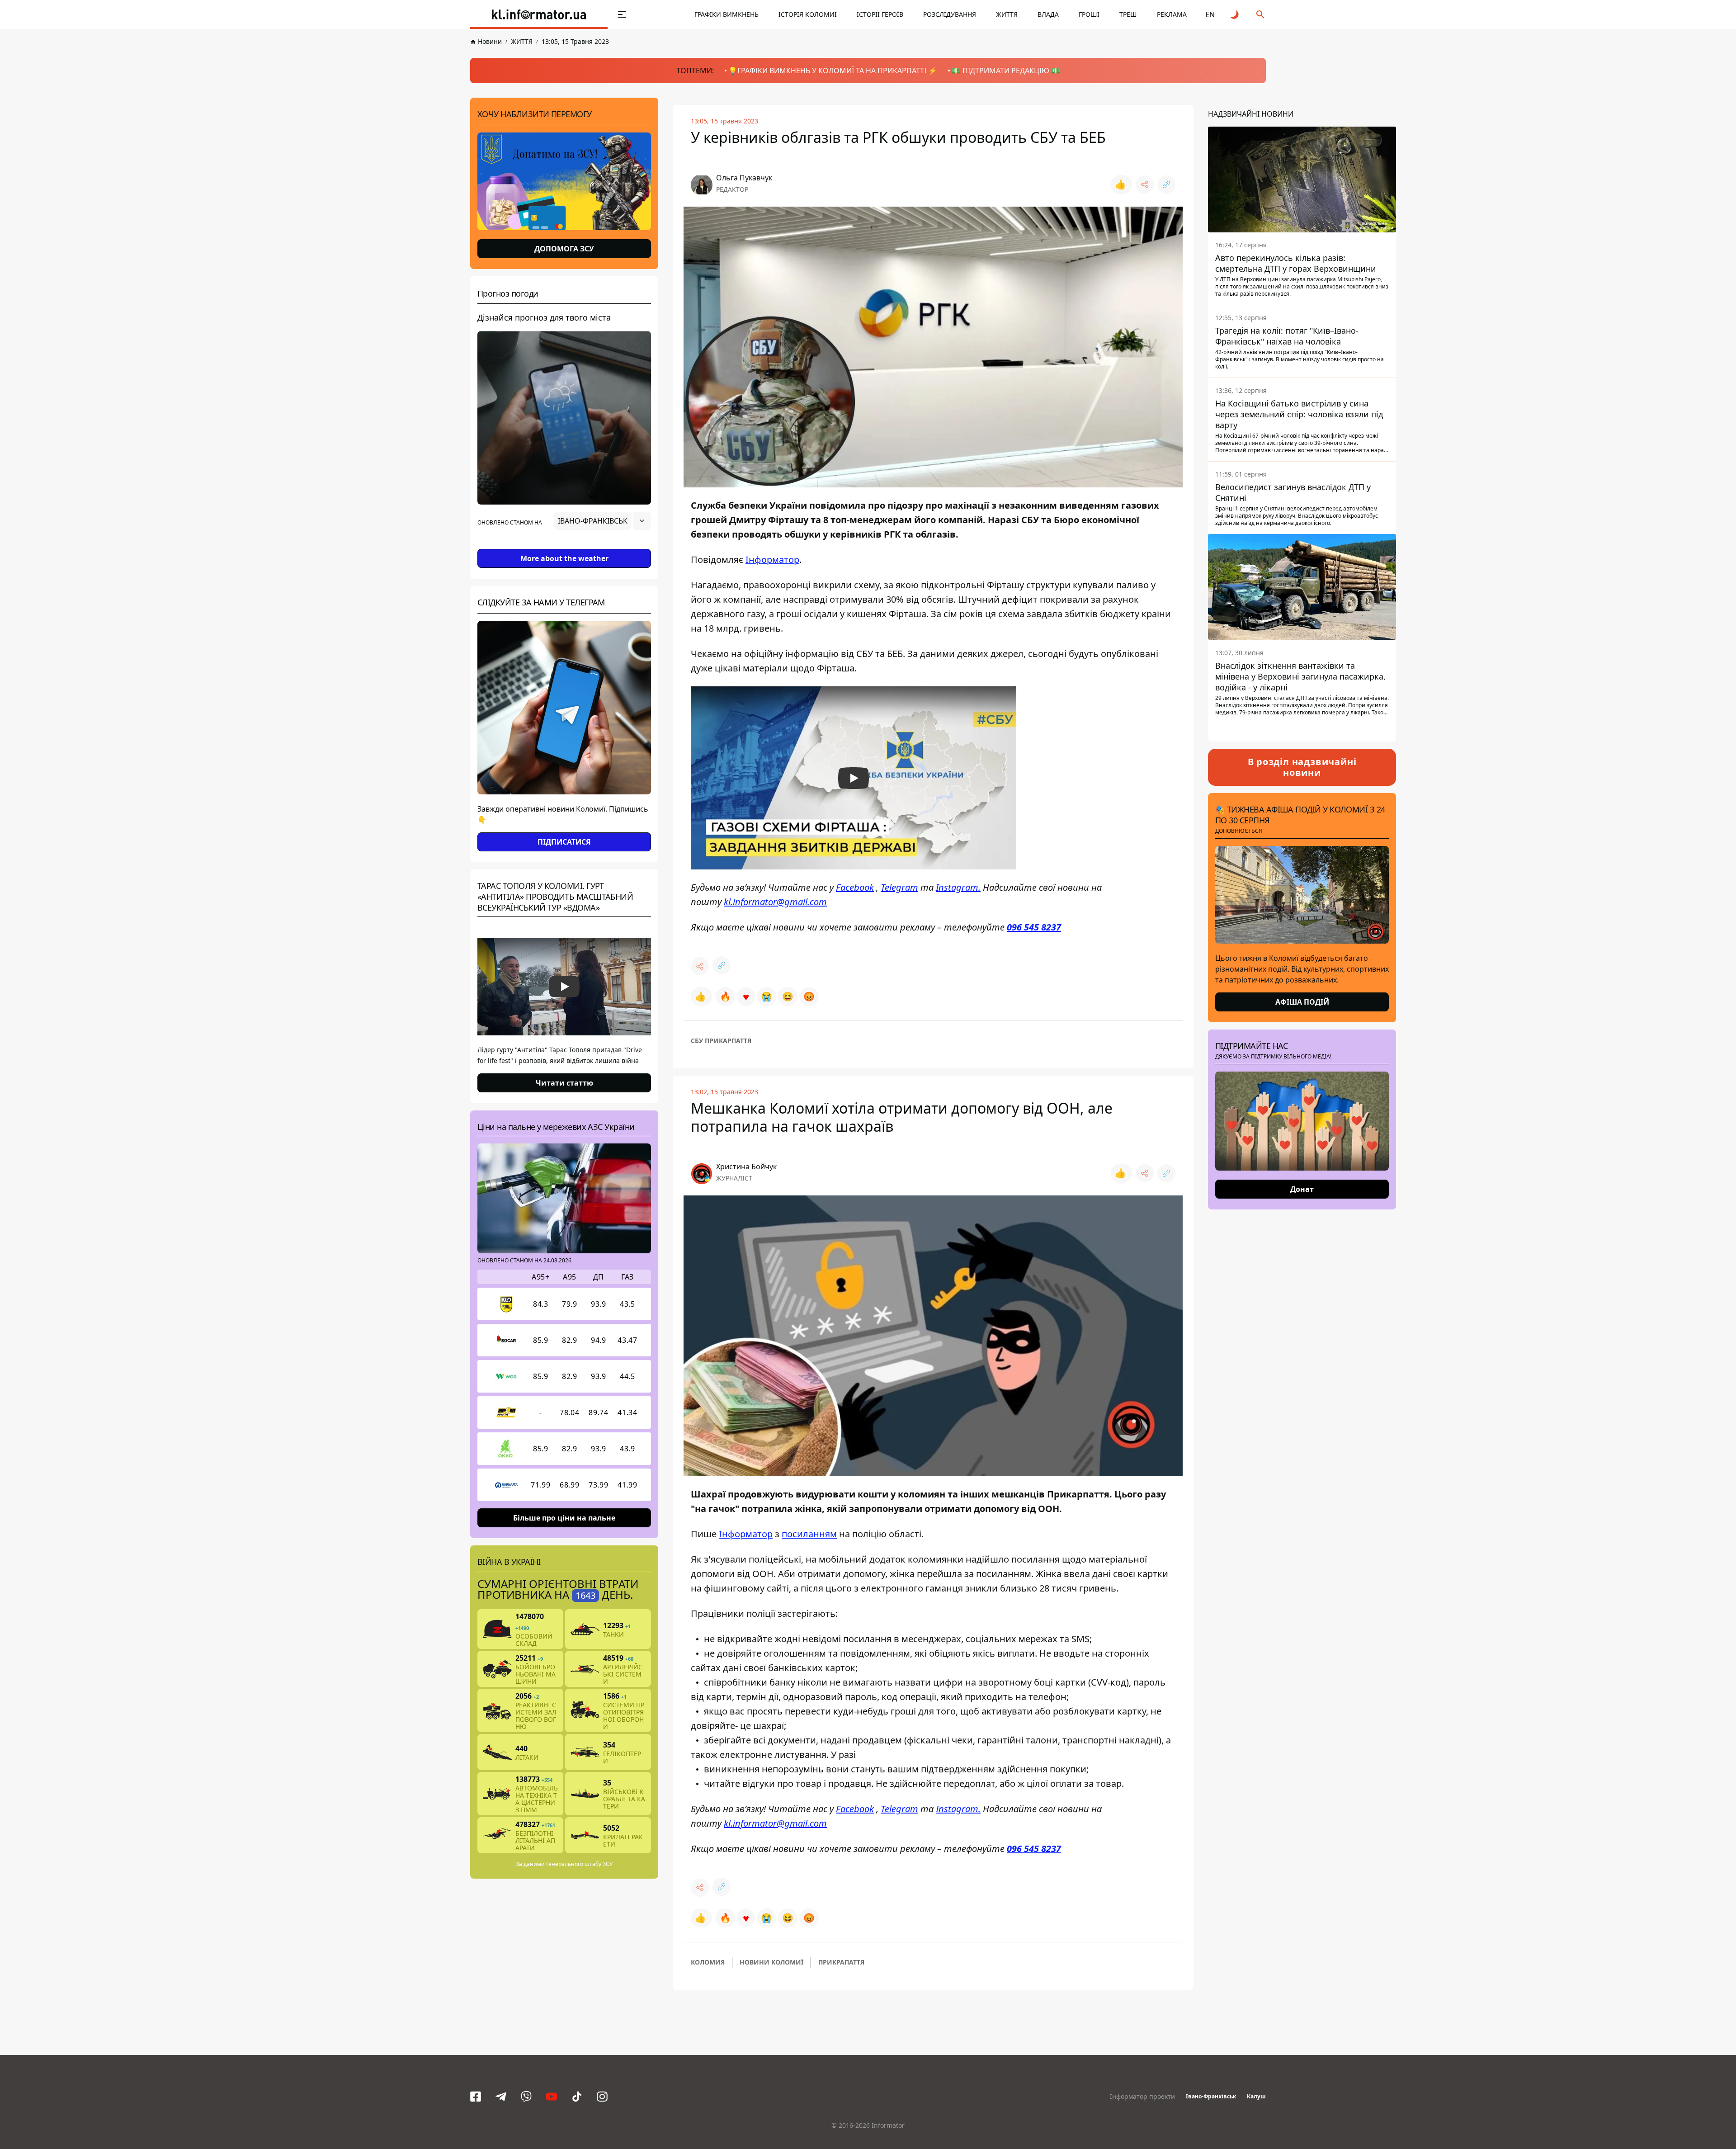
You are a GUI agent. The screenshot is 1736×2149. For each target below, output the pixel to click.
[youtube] (552, 2097)
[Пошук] (1260, 14)
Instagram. (958, 887)
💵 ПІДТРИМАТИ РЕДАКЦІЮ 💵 (1006, 71)
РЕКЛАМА (1172, 14)
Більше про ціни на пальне (564, 1518)
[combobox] (603, 521)
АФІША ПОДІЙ (1302, 1002)
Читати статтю (564, 1083)
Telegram (899, 887)
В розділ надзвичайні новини (1302, 767)
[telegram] (501, 2097)
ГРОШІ (1089, 14)
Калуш (1256, 2096)
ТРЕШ (1128, 14)
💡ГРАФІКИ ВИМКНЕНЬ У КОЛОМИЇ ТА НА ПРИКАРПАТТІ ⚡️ (833, 71)
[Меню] (622, 14)
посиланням (809, 1534)
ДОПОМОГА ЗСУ (564, 249)
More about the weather (564, 558)
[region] (564, 546)
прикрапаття (841, 1962)
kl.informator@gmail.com (775, 902)
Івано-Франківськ (1211, 2096)
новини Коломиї (771, 1962)
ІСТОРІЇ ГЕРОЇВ (880, 14)
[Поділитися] (1145, 184)
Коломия (708, 1962)
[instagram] (602, 2097)
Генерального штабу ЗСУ (579, 1864)
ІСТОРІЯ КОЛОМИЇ (808, 14)
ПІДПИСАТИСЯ (564, 842)
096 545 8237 (1034, 927)
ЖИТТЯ (1007, 14)
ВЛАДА (1048, 14)
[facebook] (476, 2097)
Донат (1302, 1189)
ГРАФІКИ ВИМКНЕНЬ (726, 14)
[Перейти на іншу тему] (1235, 14)
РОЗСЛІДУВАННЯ (950, 14)
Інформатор (772, 560)
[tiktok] (577, 2097)
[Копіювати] (1166, 184)
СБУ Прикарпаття (721, 1041)
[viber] (526, 2097)
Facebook (855, 887)
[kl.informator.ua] (539, 14)
